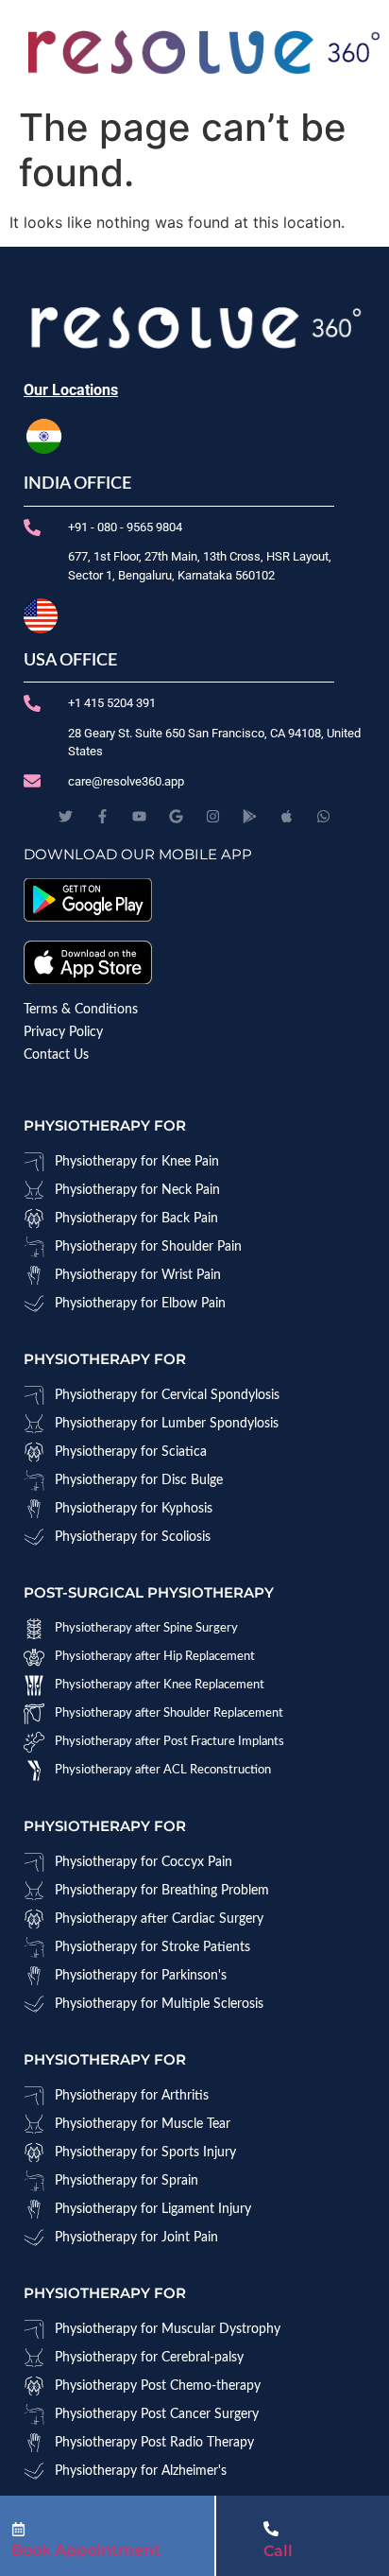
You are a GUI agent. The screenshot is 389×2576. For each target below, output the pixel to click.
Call (278, 2551)
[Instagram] (213, 816)
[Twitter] (66, 816)
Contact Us (56, 1055)
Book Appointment (86, 2550)
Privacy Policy (63, 1032)
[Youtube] (139, 816)
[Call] (271, 2529)
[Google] (176, 816)
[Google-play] (250, 816)
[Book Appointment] (18, 2529)
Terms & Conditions (81, 1010)
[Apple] (287, 816)
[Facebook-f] (102, 816)
